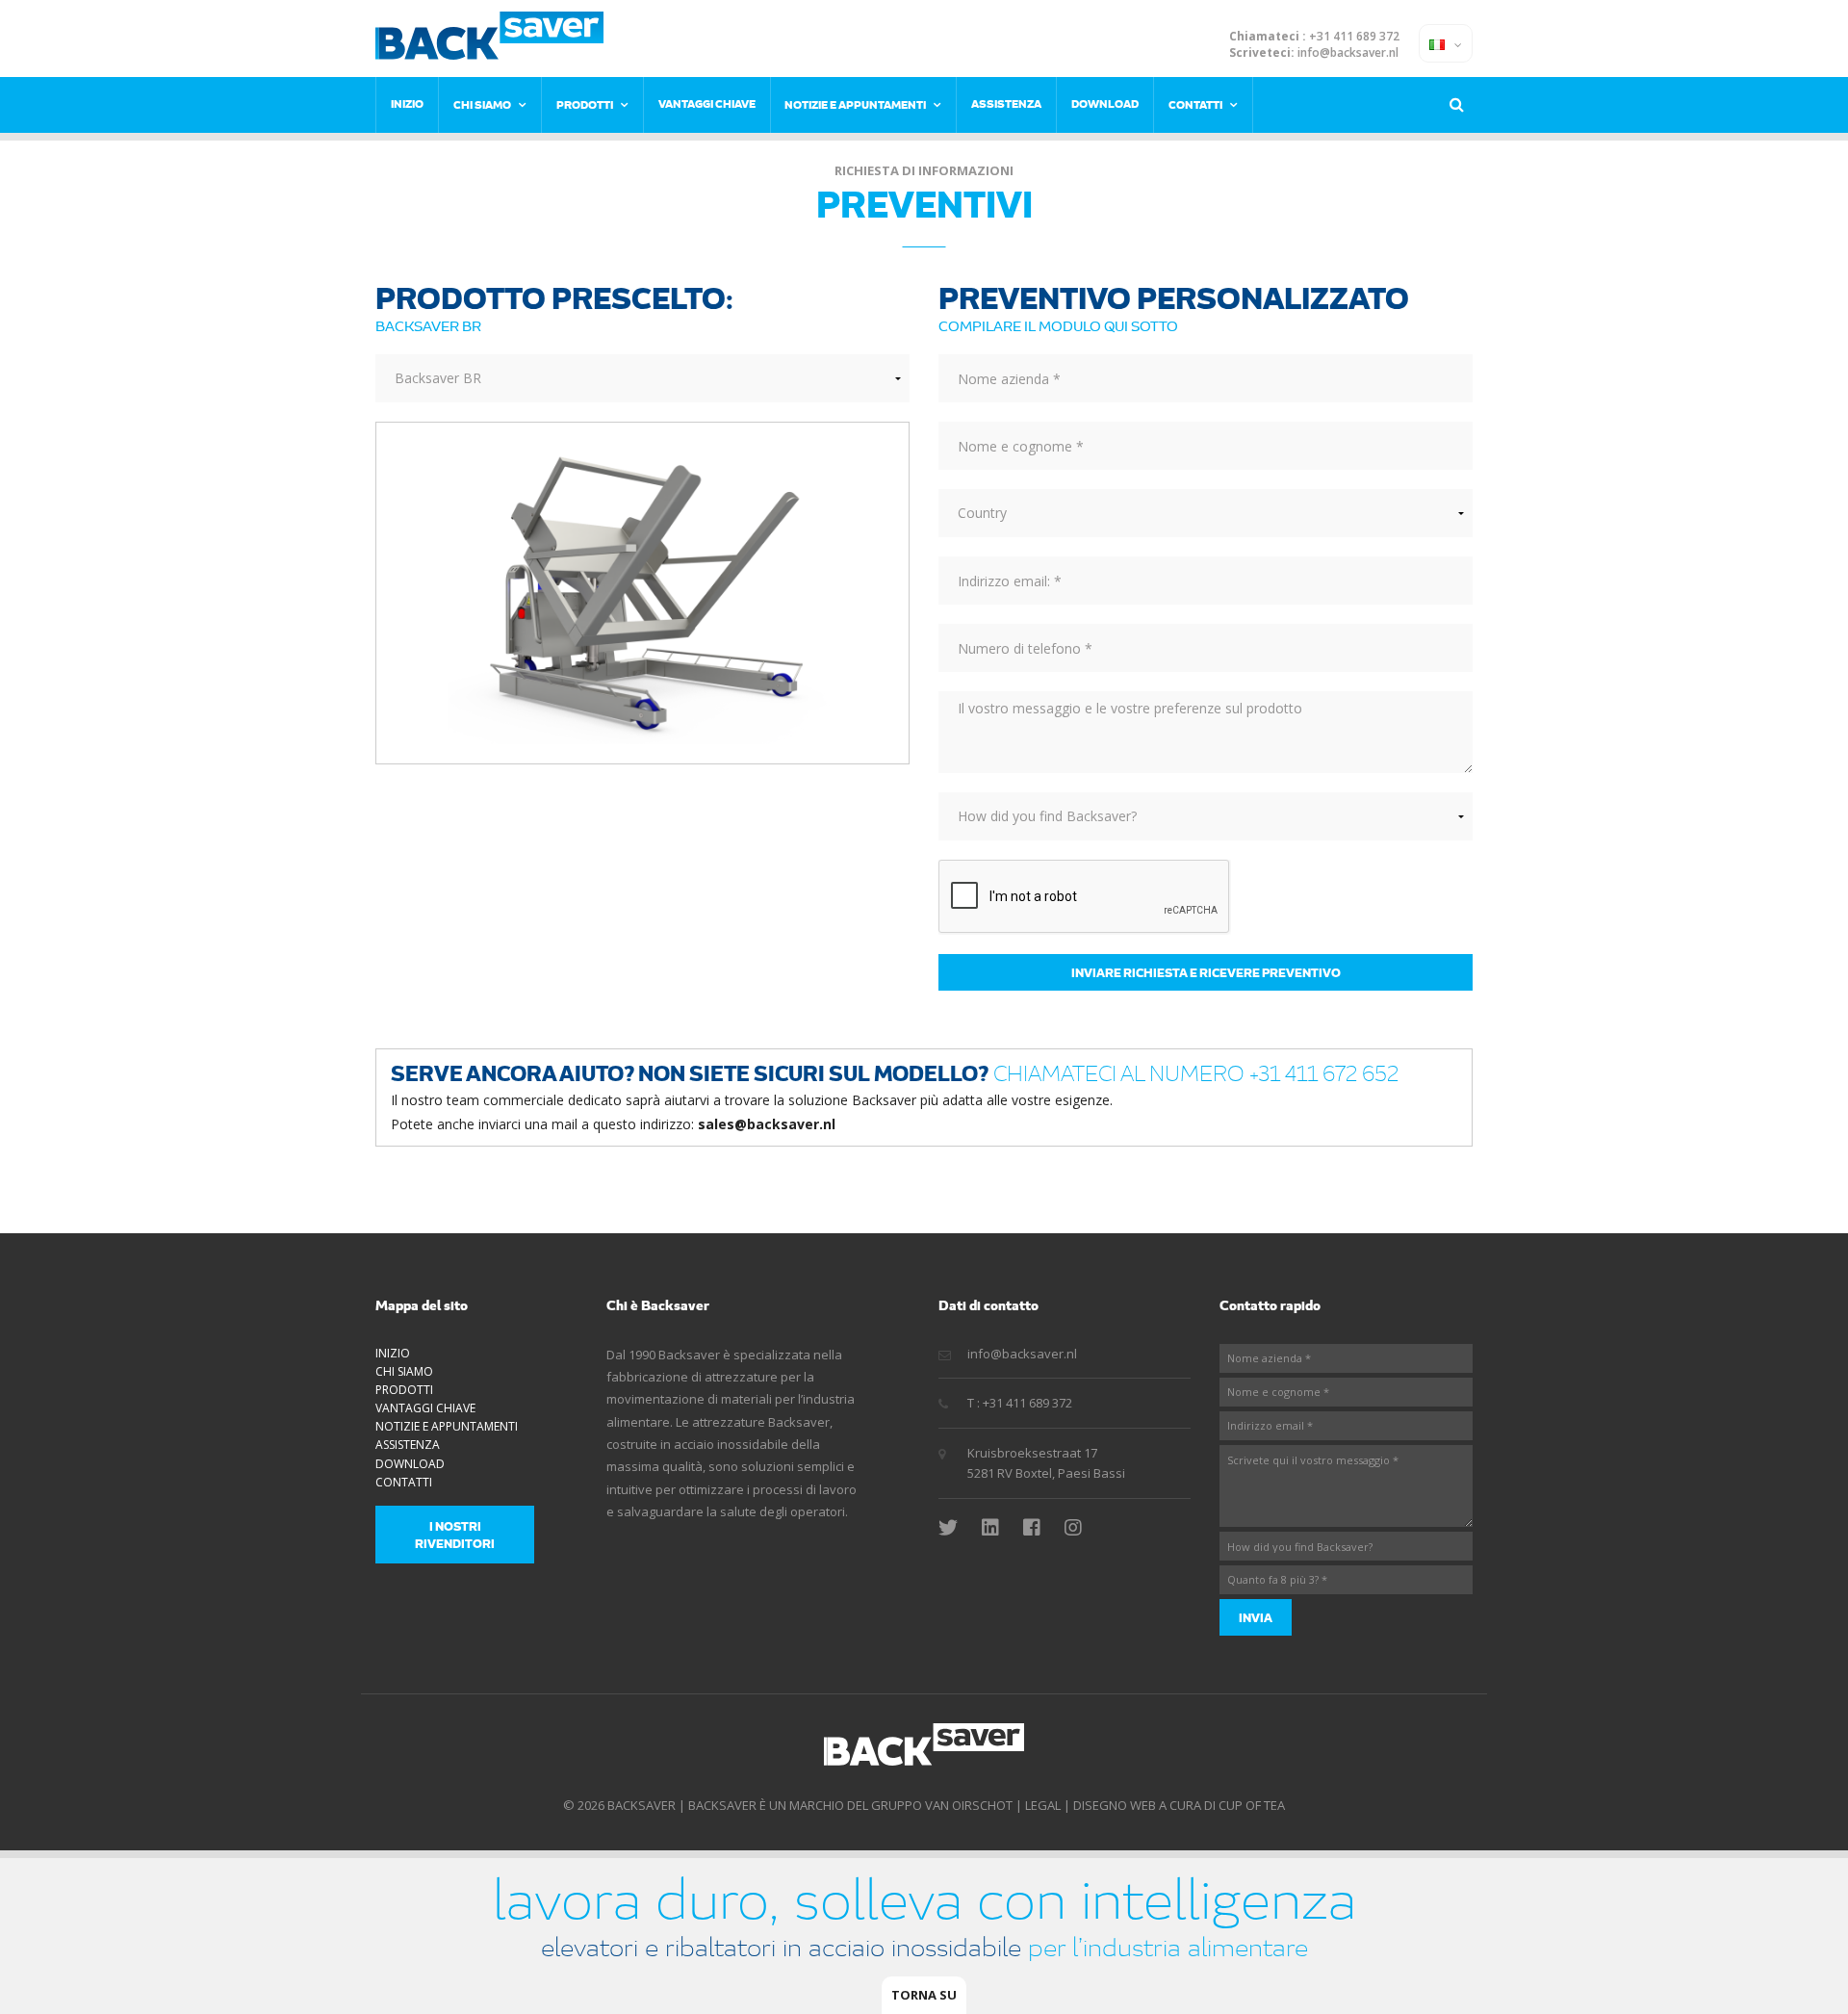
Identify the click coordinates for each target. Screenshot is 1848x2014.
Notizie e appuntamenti (855, 104)
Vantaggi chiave (707, 103)
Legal (1043, 1805)
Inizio (407, 103)
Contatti (1195, 104)
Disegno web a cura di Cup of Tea (1179, 1805)
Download (1105, 103)
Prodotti (585, 104)
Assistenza (1006, 103)
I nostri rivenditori (455, 1535)
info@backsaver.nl (1348, 53)
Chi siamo (482, 104)
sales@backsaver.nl (767, 1124)
